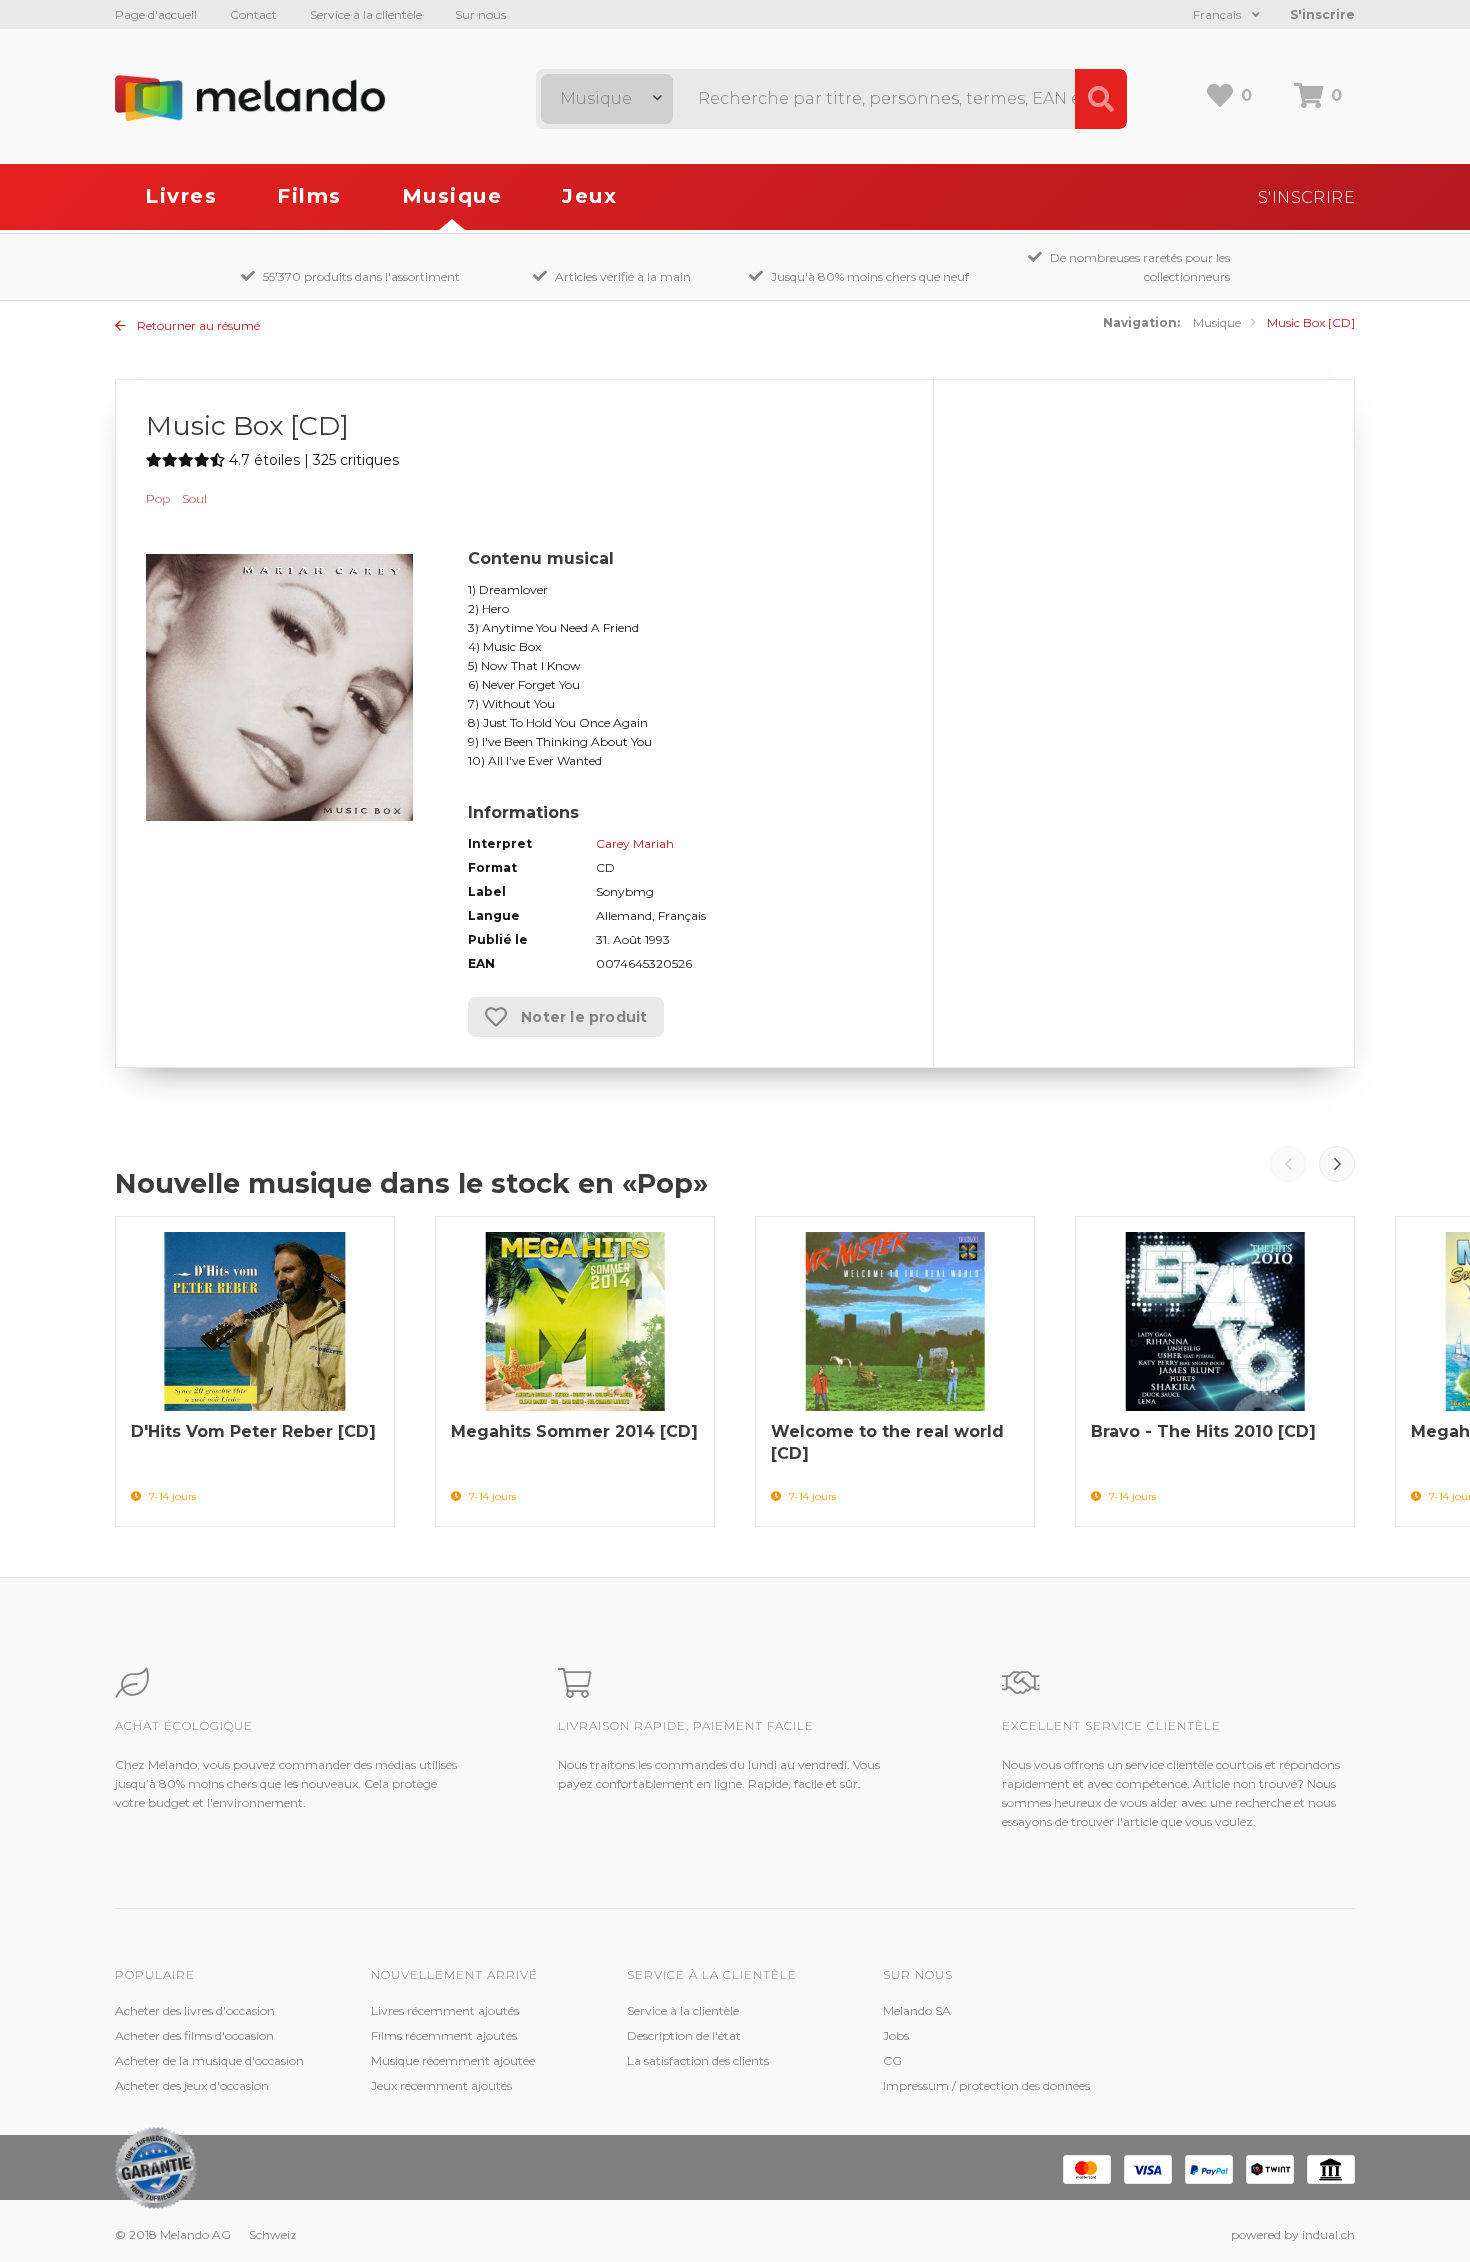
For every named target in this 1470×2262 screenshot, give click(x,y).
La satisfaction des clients (698, 2060)
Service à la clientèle (366, 14)
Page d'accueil (156, 14)
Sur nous (480, 14)
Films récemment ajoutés (444, 2035)
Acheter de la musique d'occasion (209, 2060)
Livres (181, 196)
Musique (452, 196)
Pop (158, 498)
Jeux (589, 196)
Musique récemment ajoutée (453, 2060)
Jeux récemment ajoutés (441, 2085)
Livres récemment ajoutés (445, 2010)
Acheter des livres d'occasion (195, 2010)
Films (309, 196)
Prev (1288, 1164)
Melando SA (917, 2010)
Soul (194, 498)
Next (1337, 1164)
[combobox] (607, 99)
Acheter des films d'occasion (194, 2035)
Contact (253, 14)
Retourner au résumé (197, 325)
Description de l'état (684, 2035)
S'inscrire (1322, 14)
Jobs (896, 2035)
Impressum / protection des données (986, 2085)
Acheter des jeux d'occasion (192, 2085)
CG (892, 2060)
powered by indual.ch (1293, 2234)
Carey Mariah (635, 843)
